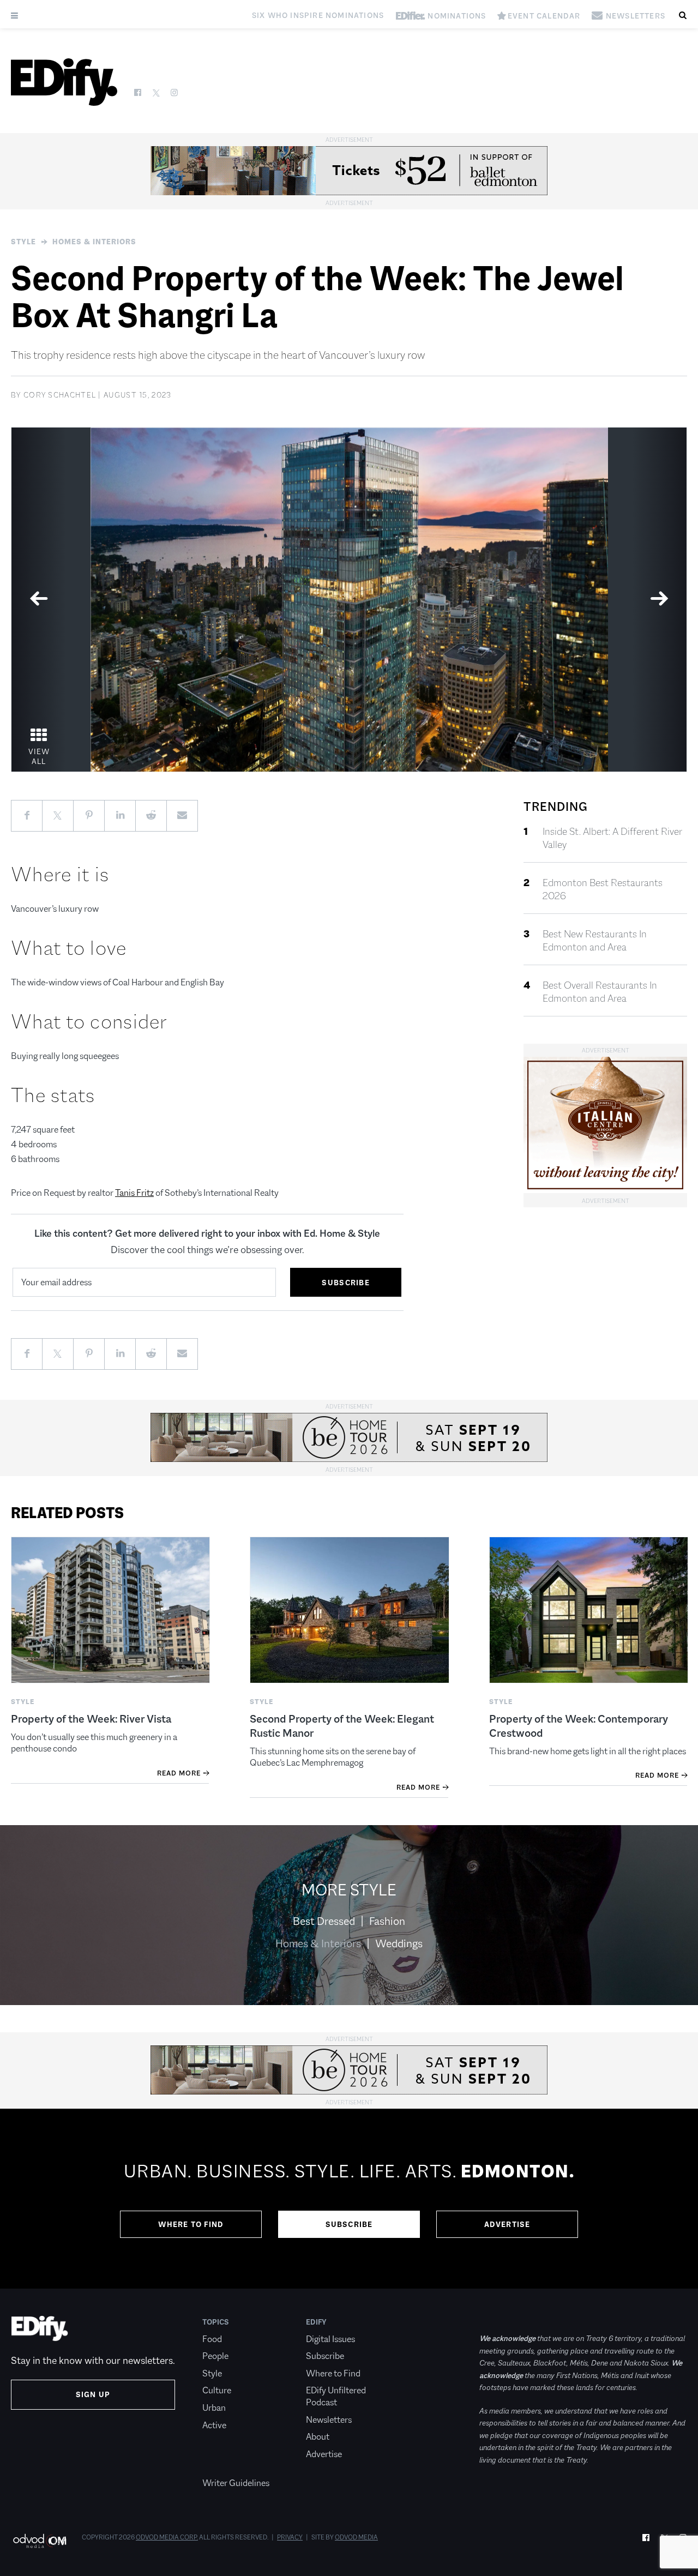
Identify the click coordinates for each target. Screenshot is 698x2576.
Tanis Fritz (134, 1193)
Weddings (399, 1943)
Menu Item (223, 2466)
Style (23, 242)
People (215, 2356)
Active (214, 2425)
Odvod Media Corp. (167, 2537)
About (318, 2437)
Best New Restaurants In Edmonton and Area (595, 941)
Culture (217, 2390)
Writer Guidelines (236, 2483)
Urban (214, 2408)
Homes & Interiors (94, 242)
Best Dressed (324, 1921)
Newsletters (329, 2420)
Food (212, 2339)
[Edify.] (64, 82)
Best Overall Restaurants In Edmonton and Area (600, 992)
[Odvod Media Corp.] (40, 2541)
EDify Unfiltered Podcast (336, 2396)
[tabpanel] (349, 600)
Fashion (387, 1921)
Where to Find (191, 2224)
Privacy (290, 2537)
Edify (316, 2322)
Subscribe (349, 2224)
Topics (216, 2322)
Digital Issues (330, 2339)
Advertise (507, 2224)
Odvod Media (356, 2537)
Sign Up (93, 2394)
